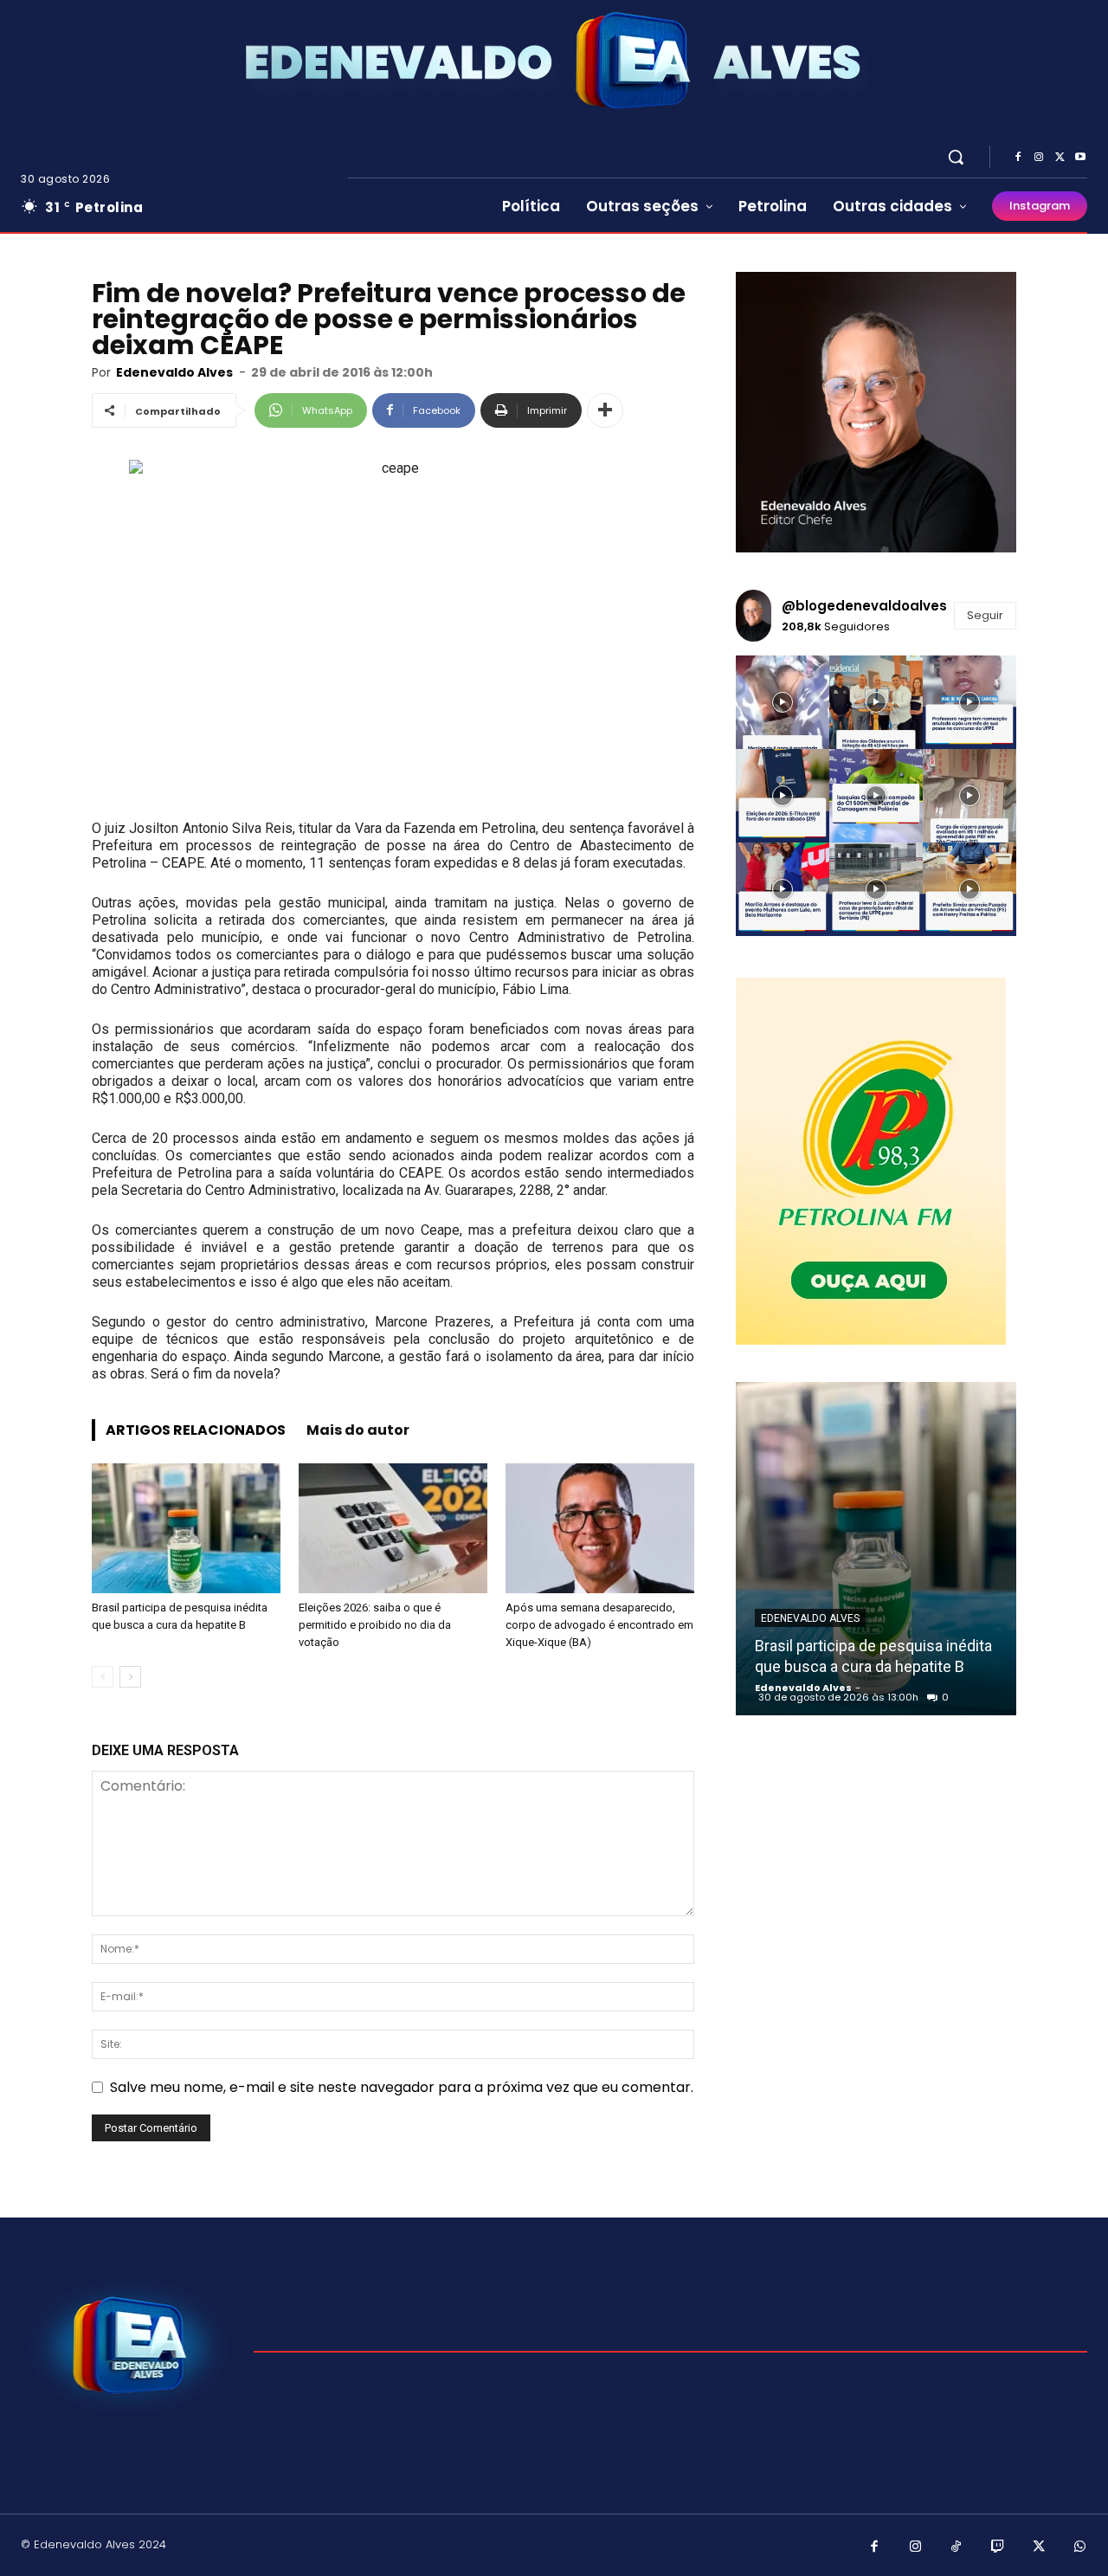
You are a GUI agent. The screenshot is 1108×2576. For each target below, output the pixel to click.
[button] (956, 157)
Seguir (985, 615)
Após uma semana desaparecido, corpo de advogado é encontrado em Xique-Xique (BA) (599, 1625)
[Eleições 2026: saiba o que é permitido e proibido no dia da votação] (393, 1528)
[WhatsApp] (1080, 2547)
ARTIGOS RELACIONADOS (196, 1430)
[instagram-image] (783, 702)
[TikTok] (957, 2547)
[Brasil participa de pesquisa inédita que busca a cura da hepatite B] (186, 1528)
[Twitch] (998, 2547)
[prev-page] (103, 1677)
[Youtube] (1080, 158)
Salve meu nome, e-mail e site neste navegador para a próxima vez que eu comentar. (402, 2087)
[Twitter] (1060, 158)
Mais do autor (358, 1430)
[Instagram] (1039, 158)
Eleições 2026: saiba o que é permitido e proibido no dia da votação (375, 1625)
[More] (605, 410)
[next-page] (130, 1677)
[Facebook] (1018, 158)
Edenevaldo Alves (174, 372)
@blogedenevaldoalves (864, 606)
